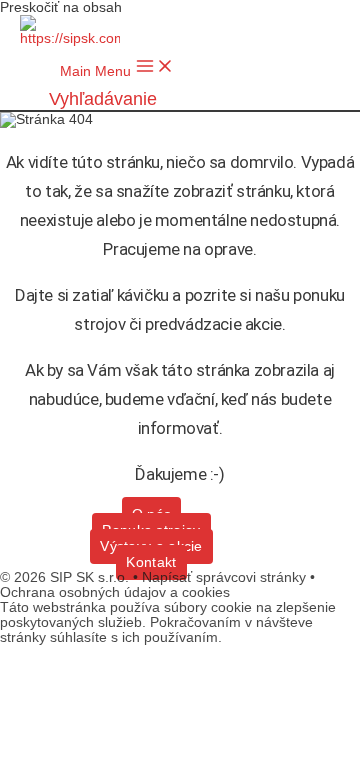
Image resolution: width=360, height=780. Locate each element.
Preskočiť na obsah (61, 7)
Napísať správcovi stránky (226, 577)
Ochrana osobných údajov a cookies (115, 592)
